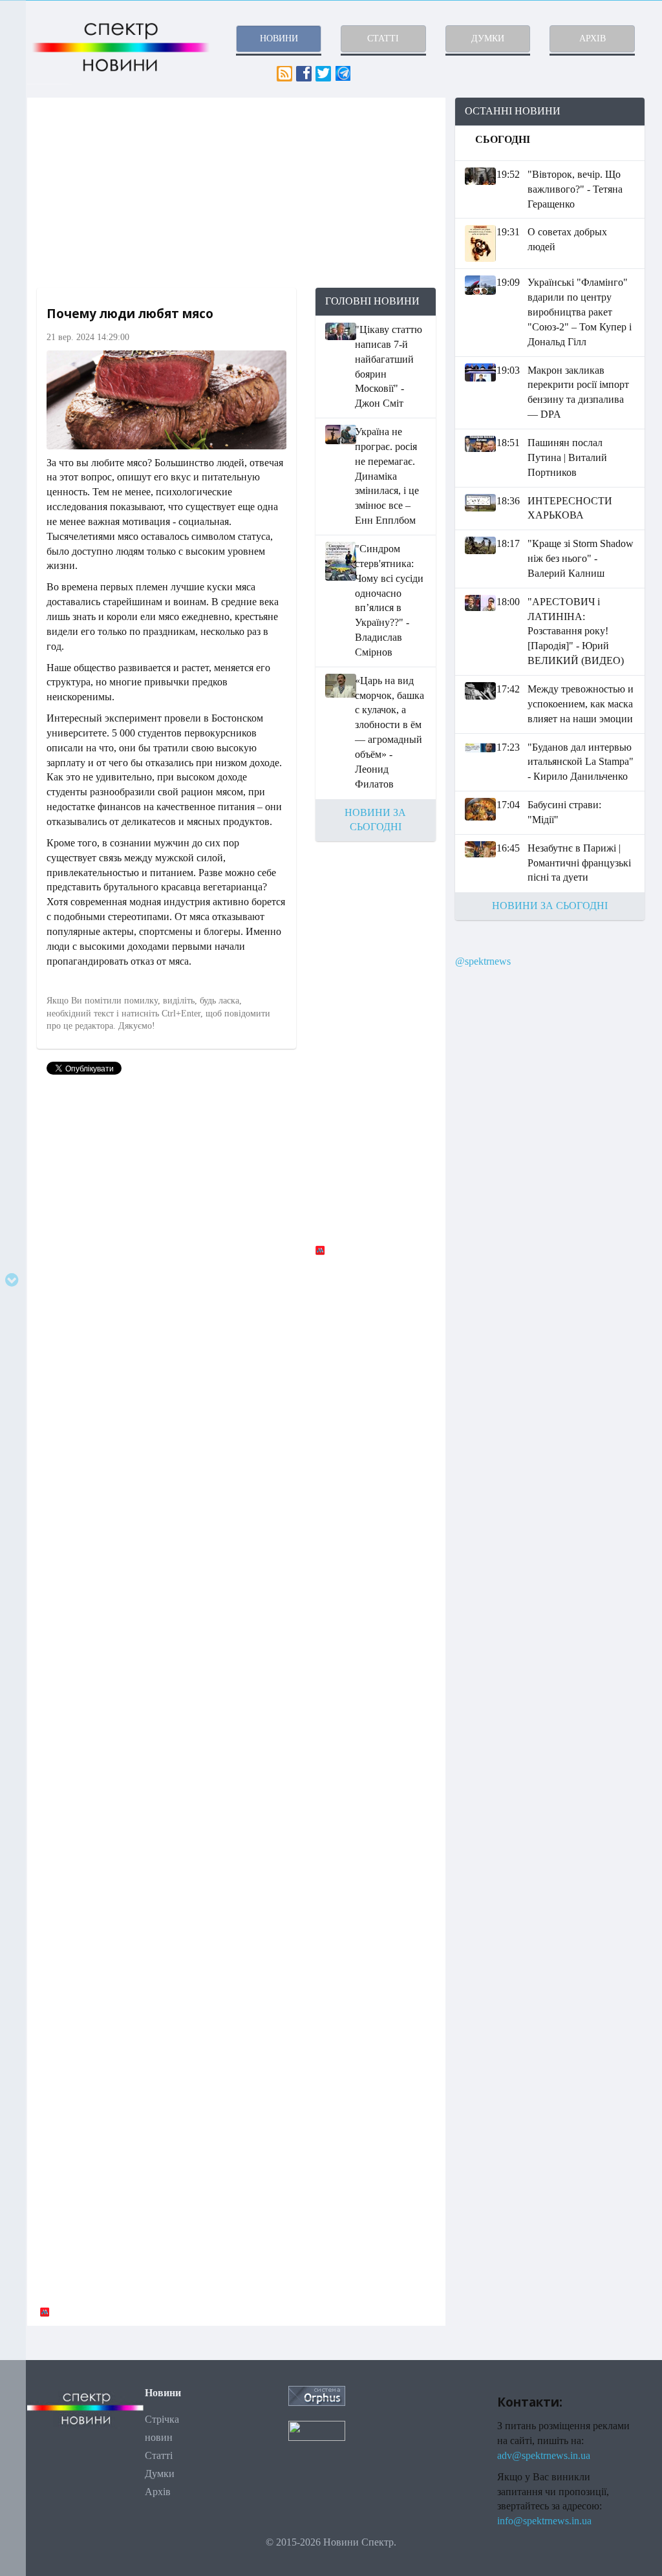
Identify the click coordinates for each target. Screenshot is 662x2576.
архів (593, 38)
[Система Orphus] (317, 2395)
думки (488, 38)
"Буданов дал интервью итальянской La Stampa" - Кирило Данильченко (581, 762)
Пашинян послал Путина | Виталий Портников (567, 457)
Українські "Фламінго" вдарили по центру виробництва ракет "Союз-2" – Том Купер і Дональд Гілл (580, 312)
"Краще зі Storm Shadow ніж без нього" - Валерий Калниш (581, 558)
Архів (158, 2492)
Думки (160, 2474)
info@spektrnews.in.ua (544, 2521)
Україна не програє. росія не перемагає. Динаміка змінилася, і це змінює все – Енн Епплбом (387, 476)
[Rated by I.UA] (317, 2430)
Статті (159, 2455)
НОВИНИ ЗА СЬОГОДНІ (550, 906)
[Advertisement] (236, 193)
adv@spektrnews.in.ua (544, 2455)
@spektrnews (483, 961)
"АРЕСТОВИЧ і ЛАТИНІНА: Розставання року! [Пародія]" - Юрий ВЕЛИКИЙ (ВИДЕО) (576, 631)
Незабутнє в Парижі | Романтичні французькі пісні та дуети (579, 863)
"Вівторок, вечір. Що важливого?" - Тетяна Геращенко (575, 189)
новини (279, 38)
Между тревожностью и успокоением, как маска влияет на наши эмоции (581, 704)
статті (383, 38)
